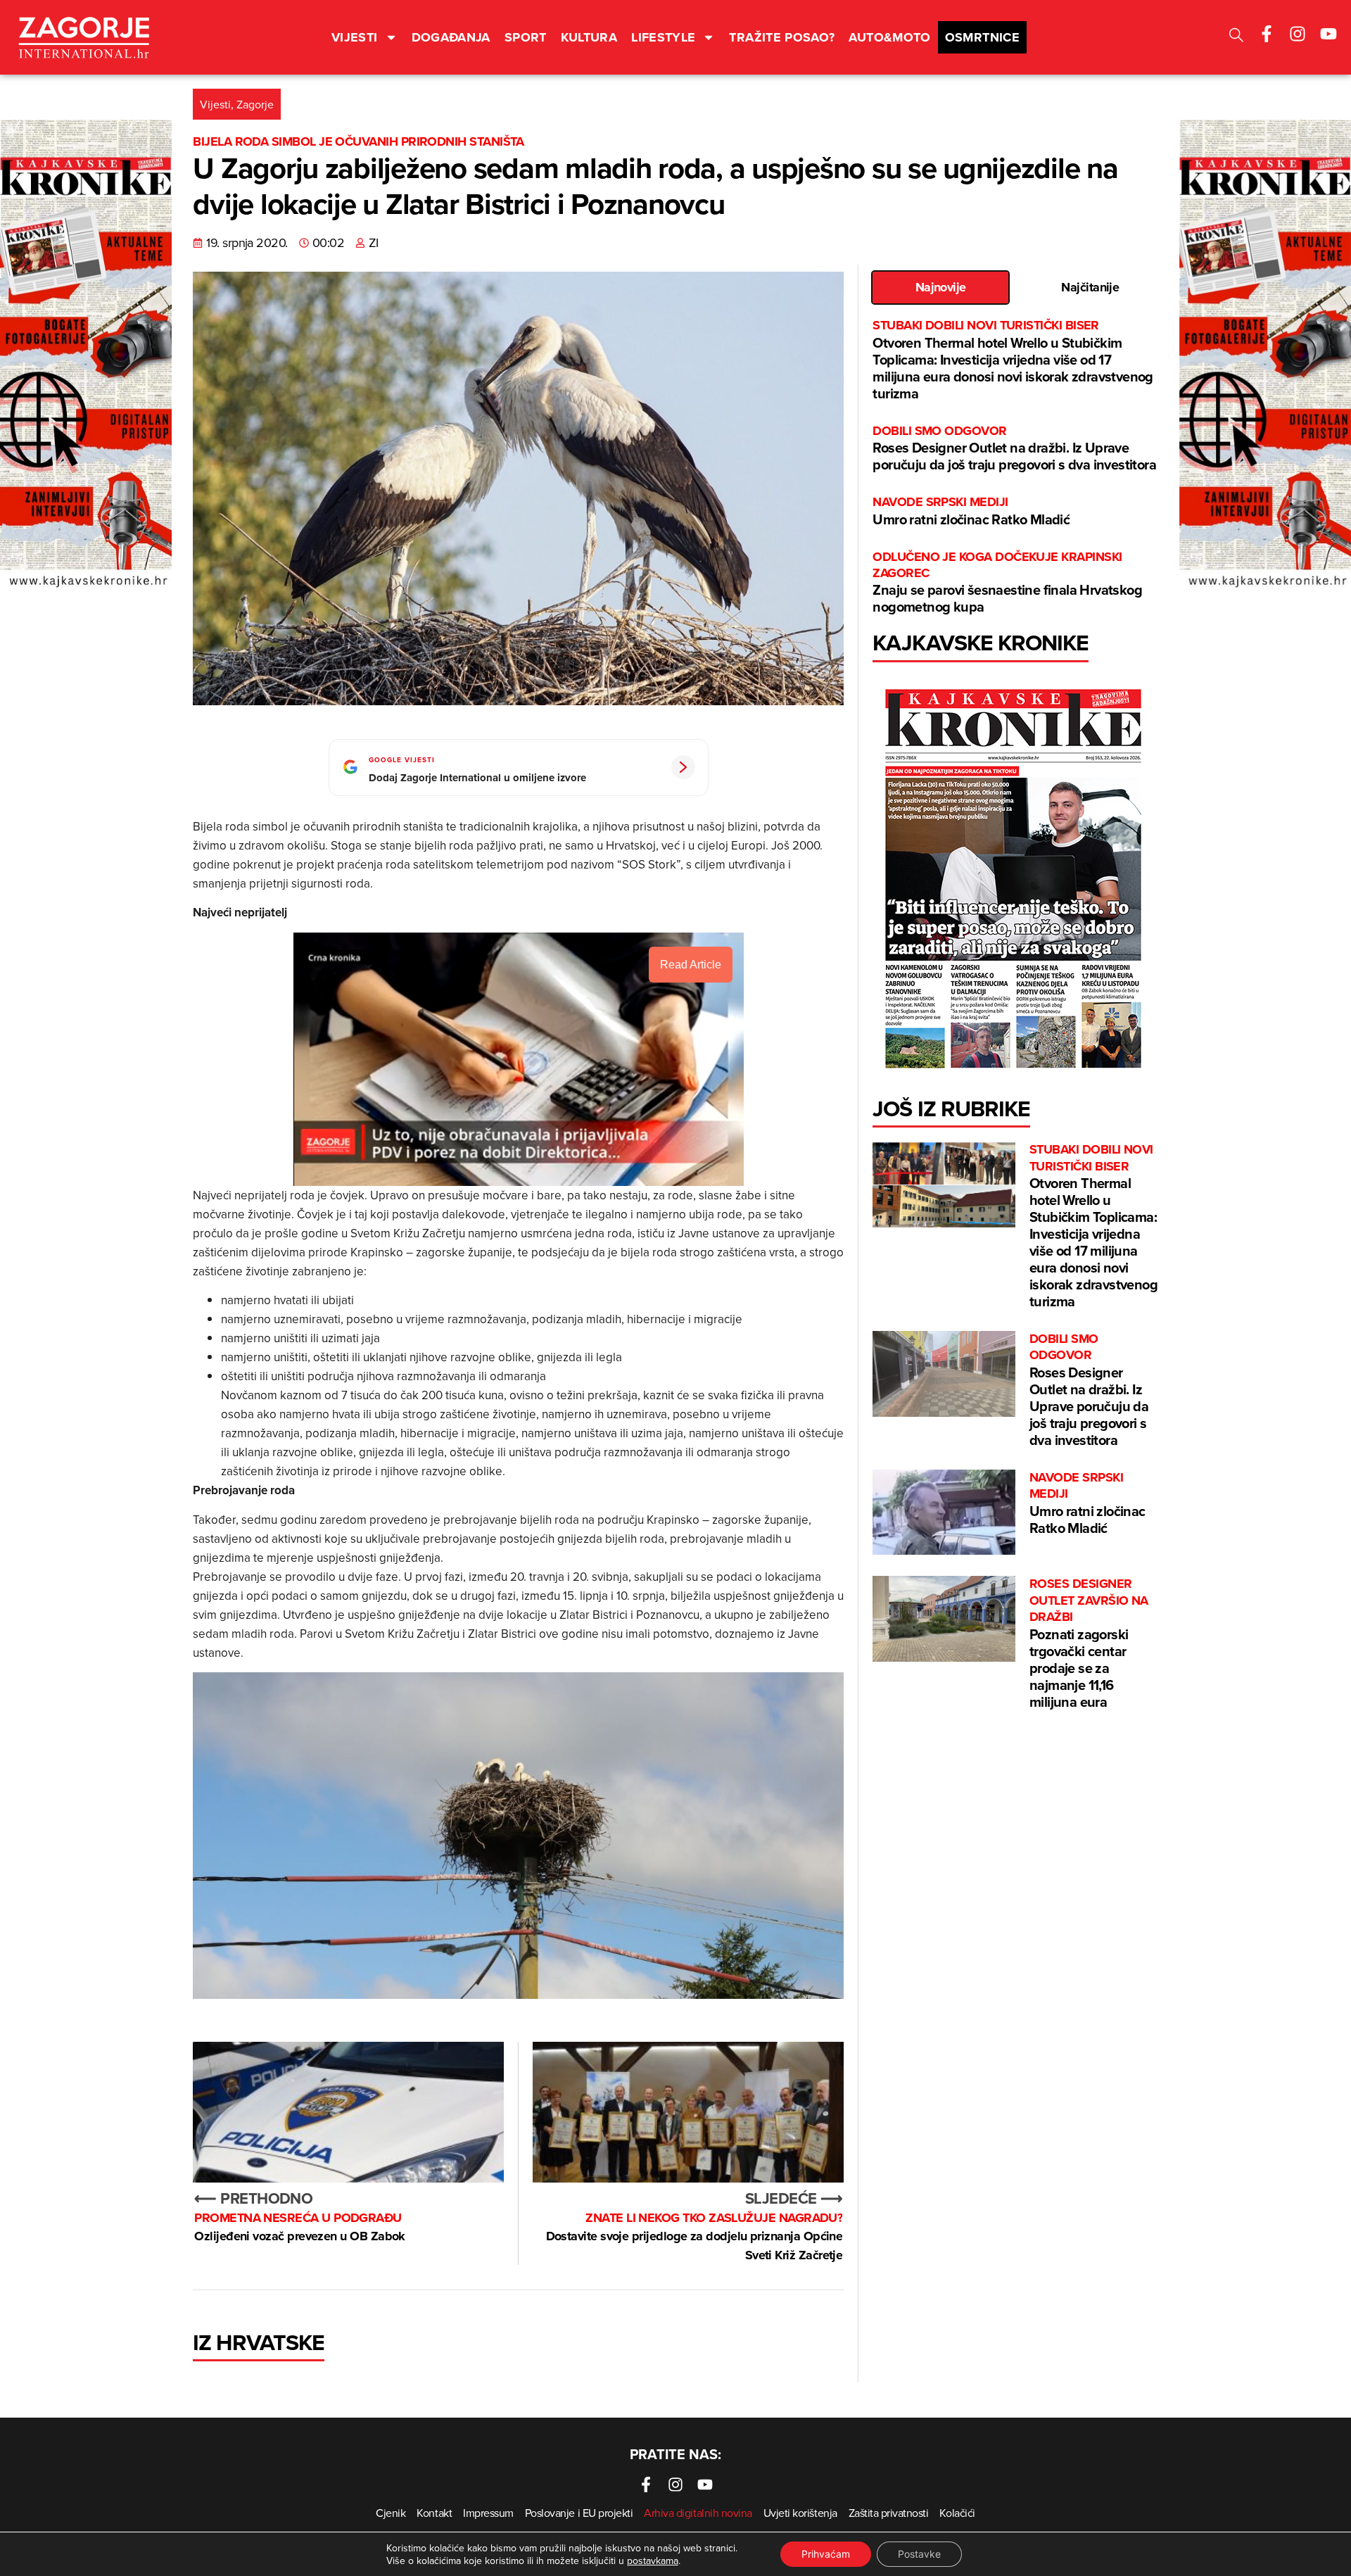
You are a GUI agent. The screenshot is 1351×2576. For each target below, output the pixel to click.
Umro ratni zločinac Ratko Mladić (971, 511)
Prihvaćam (826, 2554)
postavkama (653, 2561)
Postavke (919, 2554)
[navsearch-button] (1236, 37)
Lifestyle (663, 37)
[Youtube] (1328, 34)
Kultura (589, 37)
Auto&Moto (889, 37)
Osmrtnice (982, 37)
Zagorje (255, 104)
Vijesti (355, 37)
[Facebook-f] (1267, 34)
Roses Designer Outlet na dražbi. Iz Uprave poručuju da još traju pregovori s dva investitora (1014, 449)
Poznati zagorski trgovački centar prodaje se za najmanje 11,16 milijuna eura (1089, 1643)
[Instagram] (1298, 34)
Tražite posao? (782, 37)
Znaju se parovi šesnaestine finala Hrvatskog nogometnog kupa (1007, 583)
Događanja (451, 37)
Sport (526, 37)
